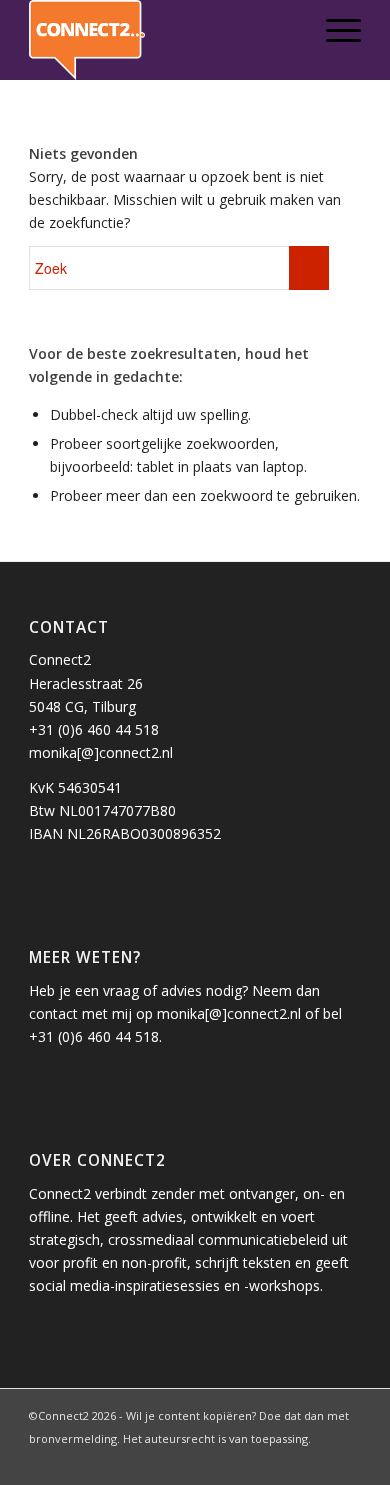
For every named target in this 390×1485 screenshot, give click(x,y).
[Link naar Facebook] (286, 1460)
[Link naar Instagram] (316, 1460)
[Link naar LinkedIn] (256, 1460)
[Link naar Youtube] (346, 1460)
